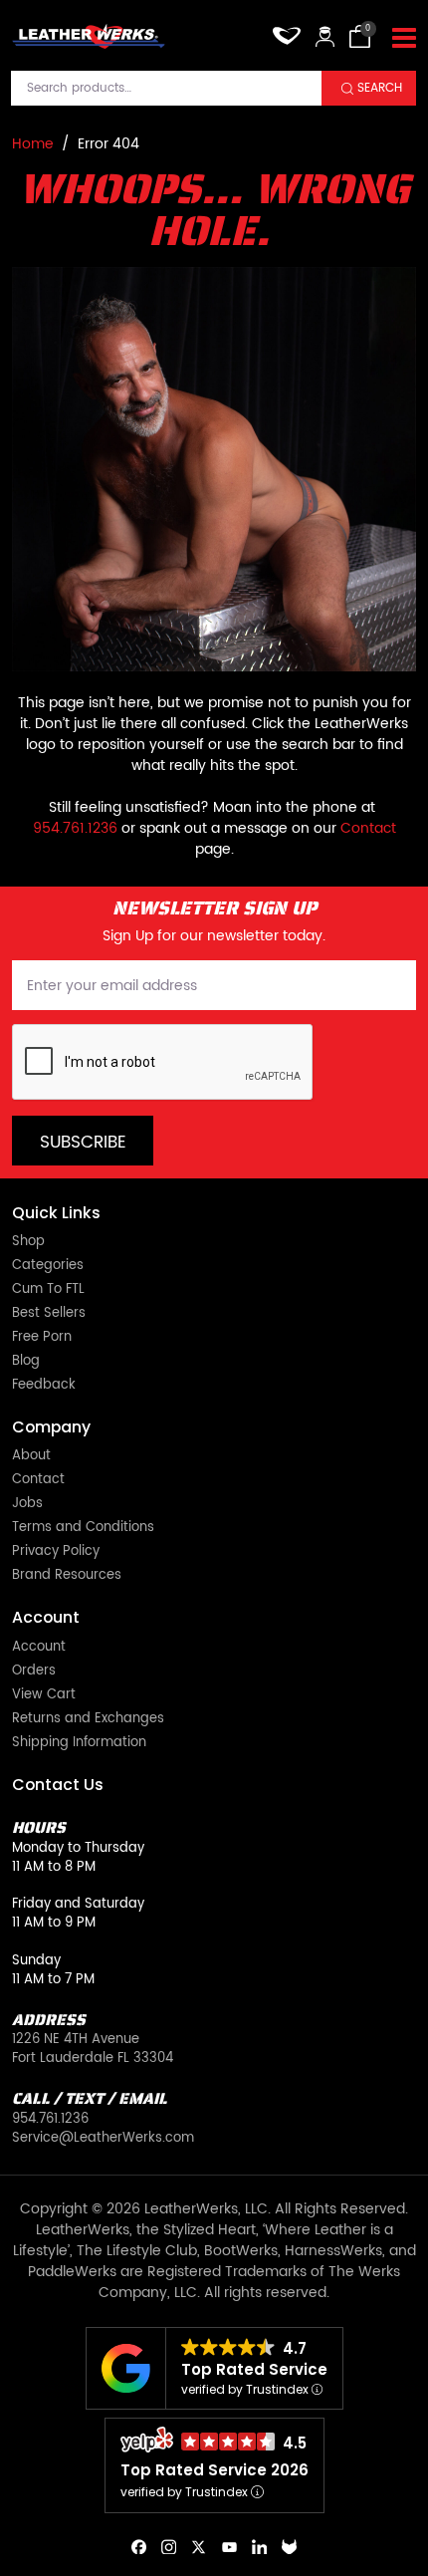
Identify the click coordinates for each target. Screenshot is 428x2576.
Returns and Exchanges (88, 1720)
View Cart (44, 1696)
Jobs (27, 1505)
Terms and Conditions (83, 1529)
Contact (368, 828)
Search (380, 88)
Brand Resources (67, 1576)
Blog (26, 1362)
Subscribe (83, 1143)
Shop (28, 1243)
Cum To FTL (48, 1290)
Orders (34, 1672)
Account (39, 1648)
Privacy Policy (56, 1552)
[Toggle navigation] (404, 39)
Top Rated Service (254, 2369)
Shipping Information (79, 1744)
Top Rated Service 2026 (214, 2470)
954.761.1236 (75, 828)
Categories (48, 1267)
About (31, 1457)
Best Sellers (49, 1314)
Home (33, 144)
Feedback (44, 1386)
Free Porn (42, 1338)
